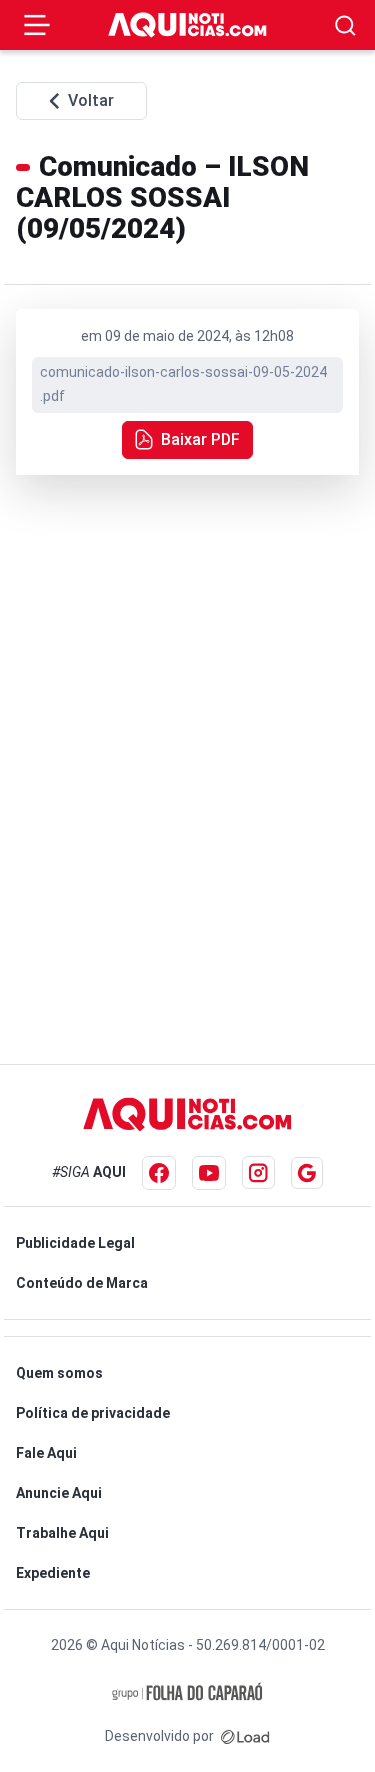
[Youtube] (209, 1173)
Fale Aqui (46, 1453)
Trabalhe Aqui (62, 1533)
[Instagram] (258, 1172)
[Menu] (37, 25)
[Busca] (345, 25)
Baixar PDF (200, 439)
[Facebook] (159, 1173)
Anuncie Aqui (59, 1493)
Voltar (91, 100)
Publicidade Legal (75, 1243)
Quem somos (59, 1373)
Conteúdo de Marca (82, 1283)
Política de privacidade (93, 1413)
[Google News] (307, 1173)
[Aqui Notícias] (188, 25)
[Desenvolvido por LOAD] (245, 1736)
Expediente (53, 1573)
